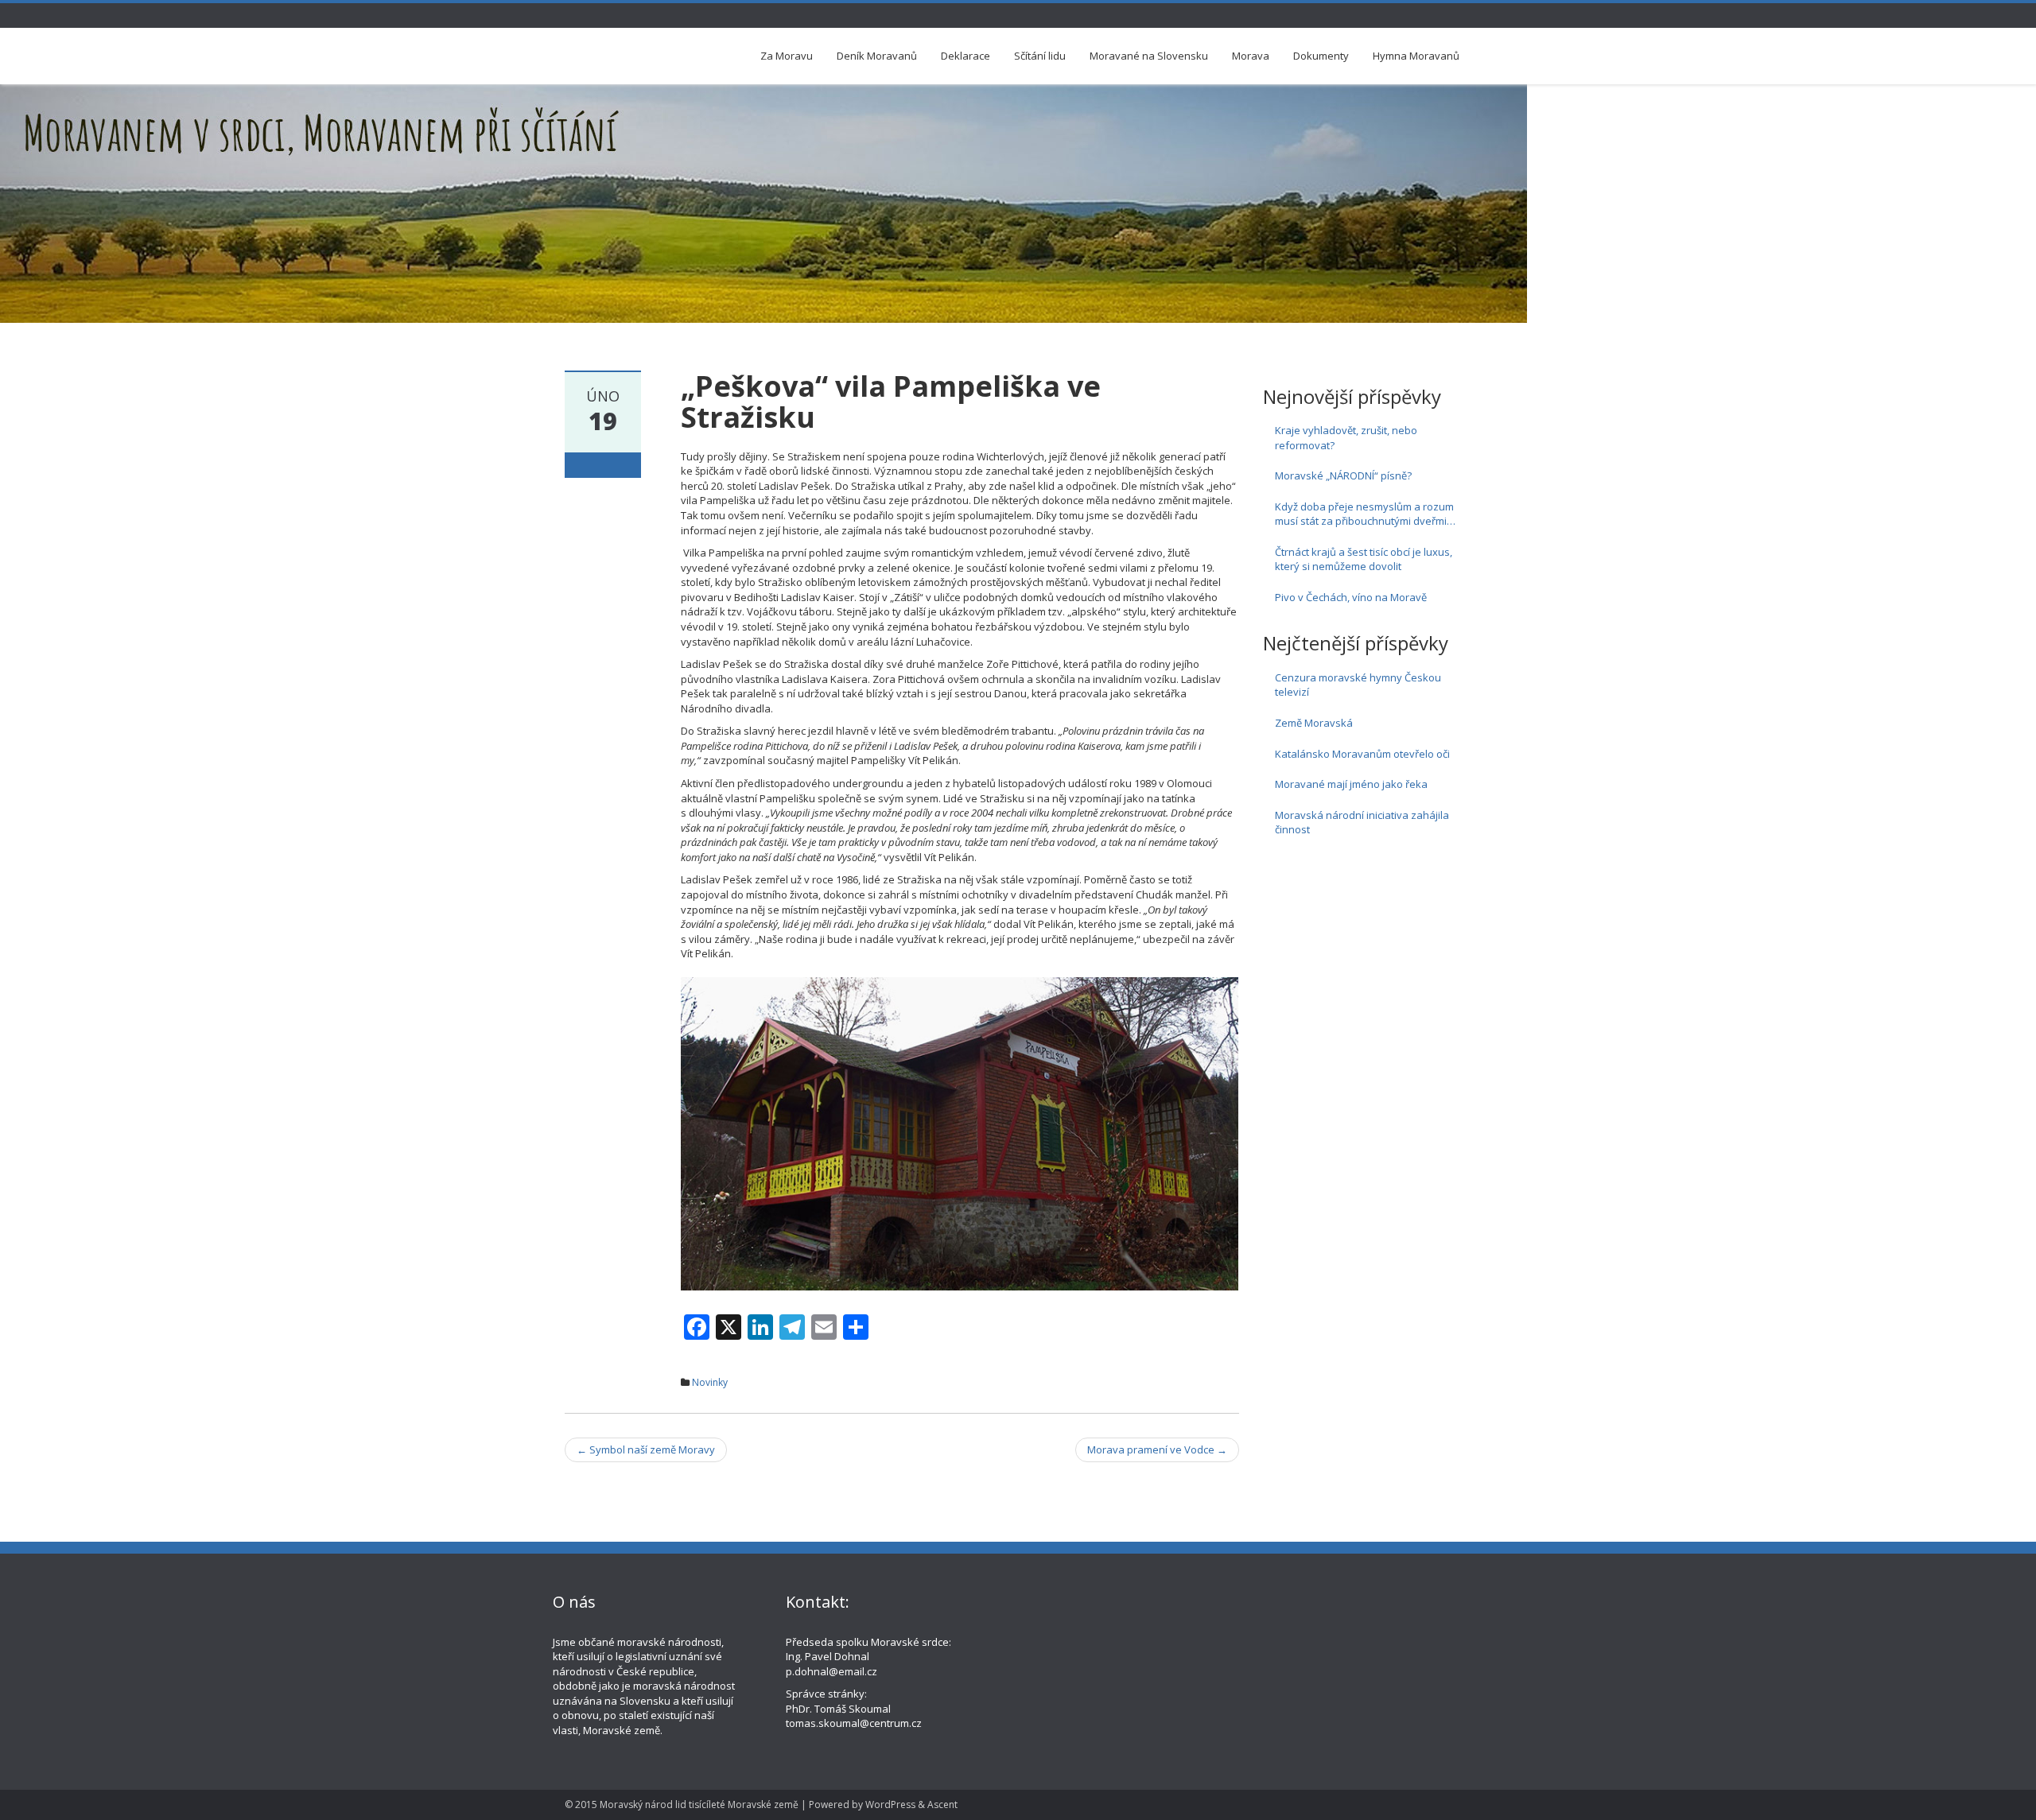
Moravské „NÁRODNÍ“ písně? (1343, 475)
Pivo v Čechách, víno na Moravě (1351, 597)
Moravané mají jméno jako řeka (1351, 784)
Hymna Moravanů (1416, 56)
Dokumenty (1321, 56)
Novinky (710, 1382)
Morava (1251, 56)
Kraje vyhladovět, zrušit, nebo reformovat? (1346, 438)
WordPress (890, 1804)
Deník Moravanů (877, 56)
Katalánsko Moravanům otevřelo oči (1362, 754)
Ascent (942, 1804)
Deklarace (966, 56)
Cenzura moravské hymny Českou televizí (1358, 685)
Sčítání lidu (1040, 56)
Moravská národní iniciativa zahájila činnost (1362, 823)
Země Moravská (1314, 723)
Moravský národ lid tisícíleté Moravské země (699, 1804)
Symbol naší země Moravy (646, 1449)
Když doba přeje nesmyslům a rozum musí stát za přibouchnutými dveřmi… (1365, 514)
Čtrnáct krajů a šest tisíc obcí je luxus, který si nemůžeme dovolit (1364, 559)
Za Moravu (787, 56)
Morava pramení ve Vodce (1157, 1449)
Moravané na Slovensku (1149, 56)
